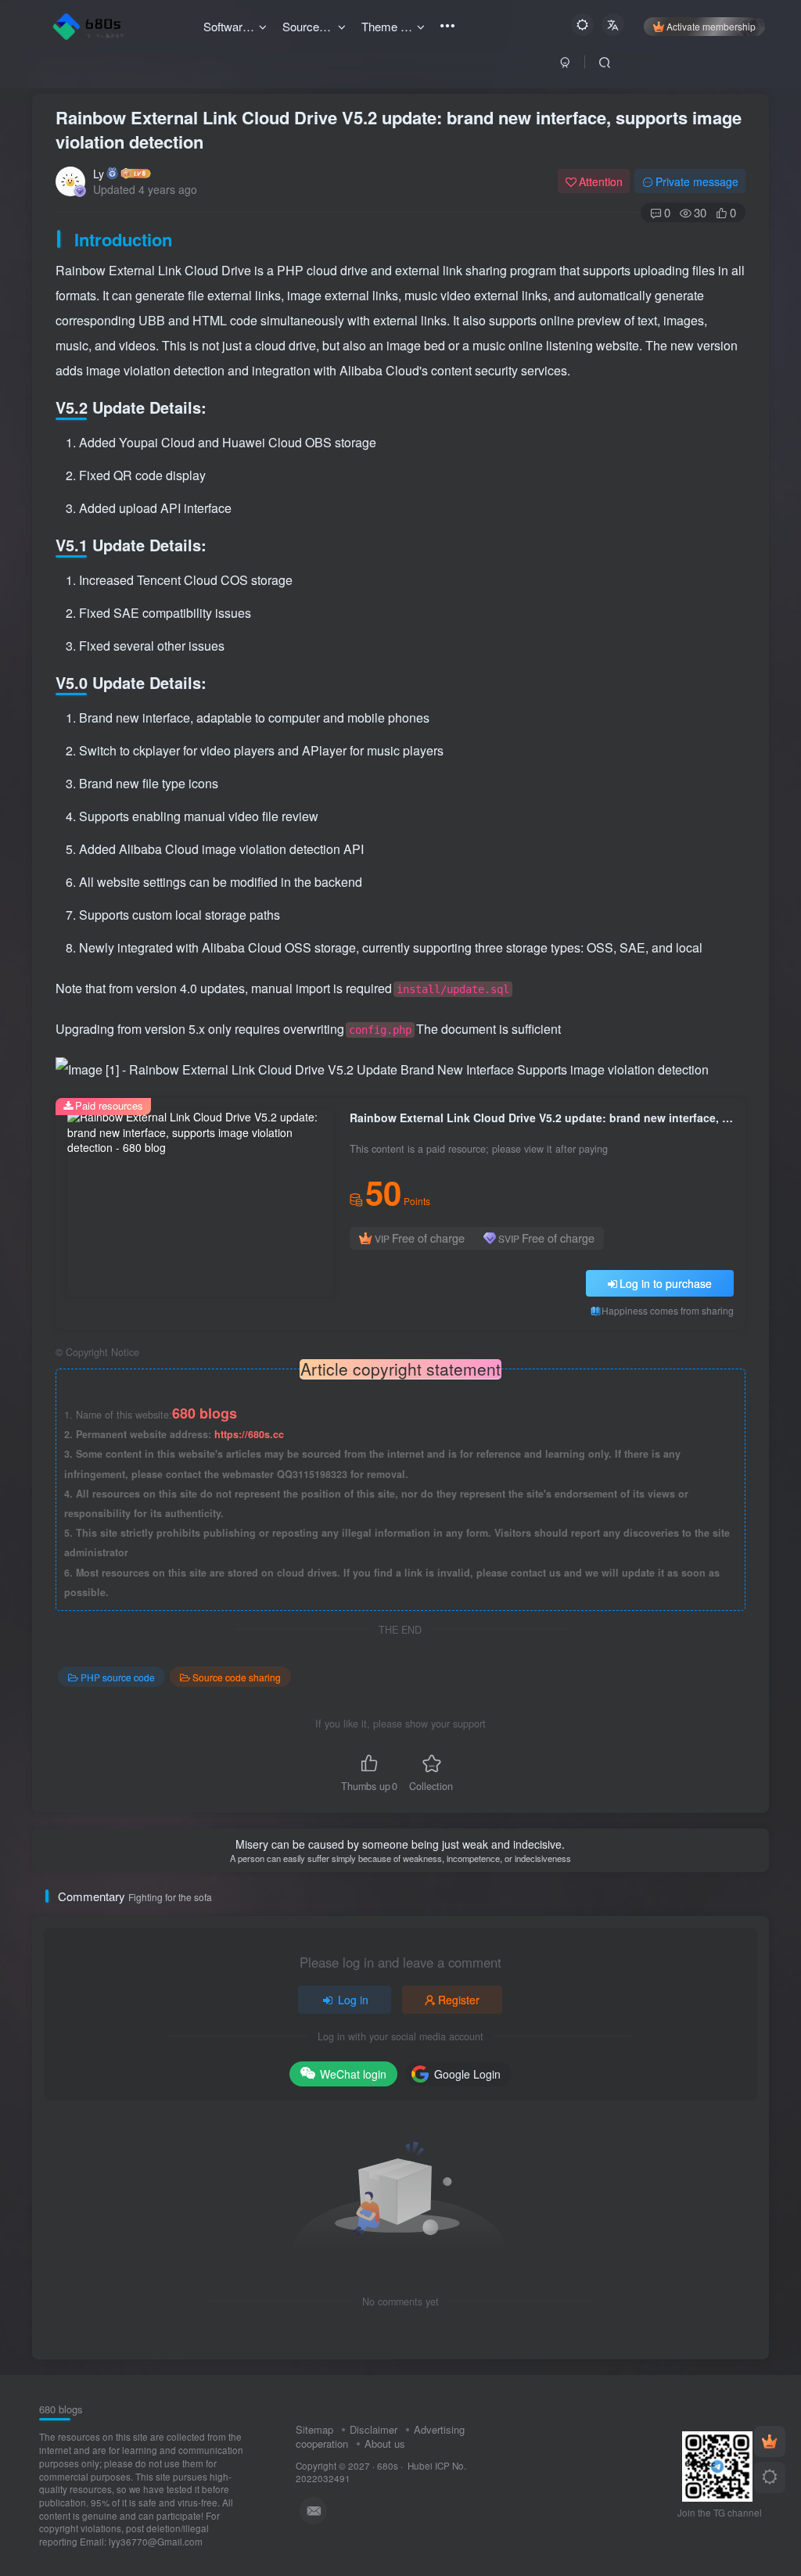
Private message (697, 181)
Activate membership (711, 26)
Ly (99, 174)
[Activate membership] (770, 2441)
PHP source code (118, 1677)
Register (459, 2000)
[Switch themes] (770, 2477)
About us (385, 2443)
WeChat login (353, 2074)
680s (388, 2466)
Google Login (467, 2074)
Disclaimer (374, 2429)
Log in (353, 2000)
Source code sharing (237, 1677)
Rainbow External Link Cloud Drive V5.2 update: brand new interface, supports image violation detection (399, 129)
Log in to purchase (666, 1283)
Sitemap (314, 2429)
